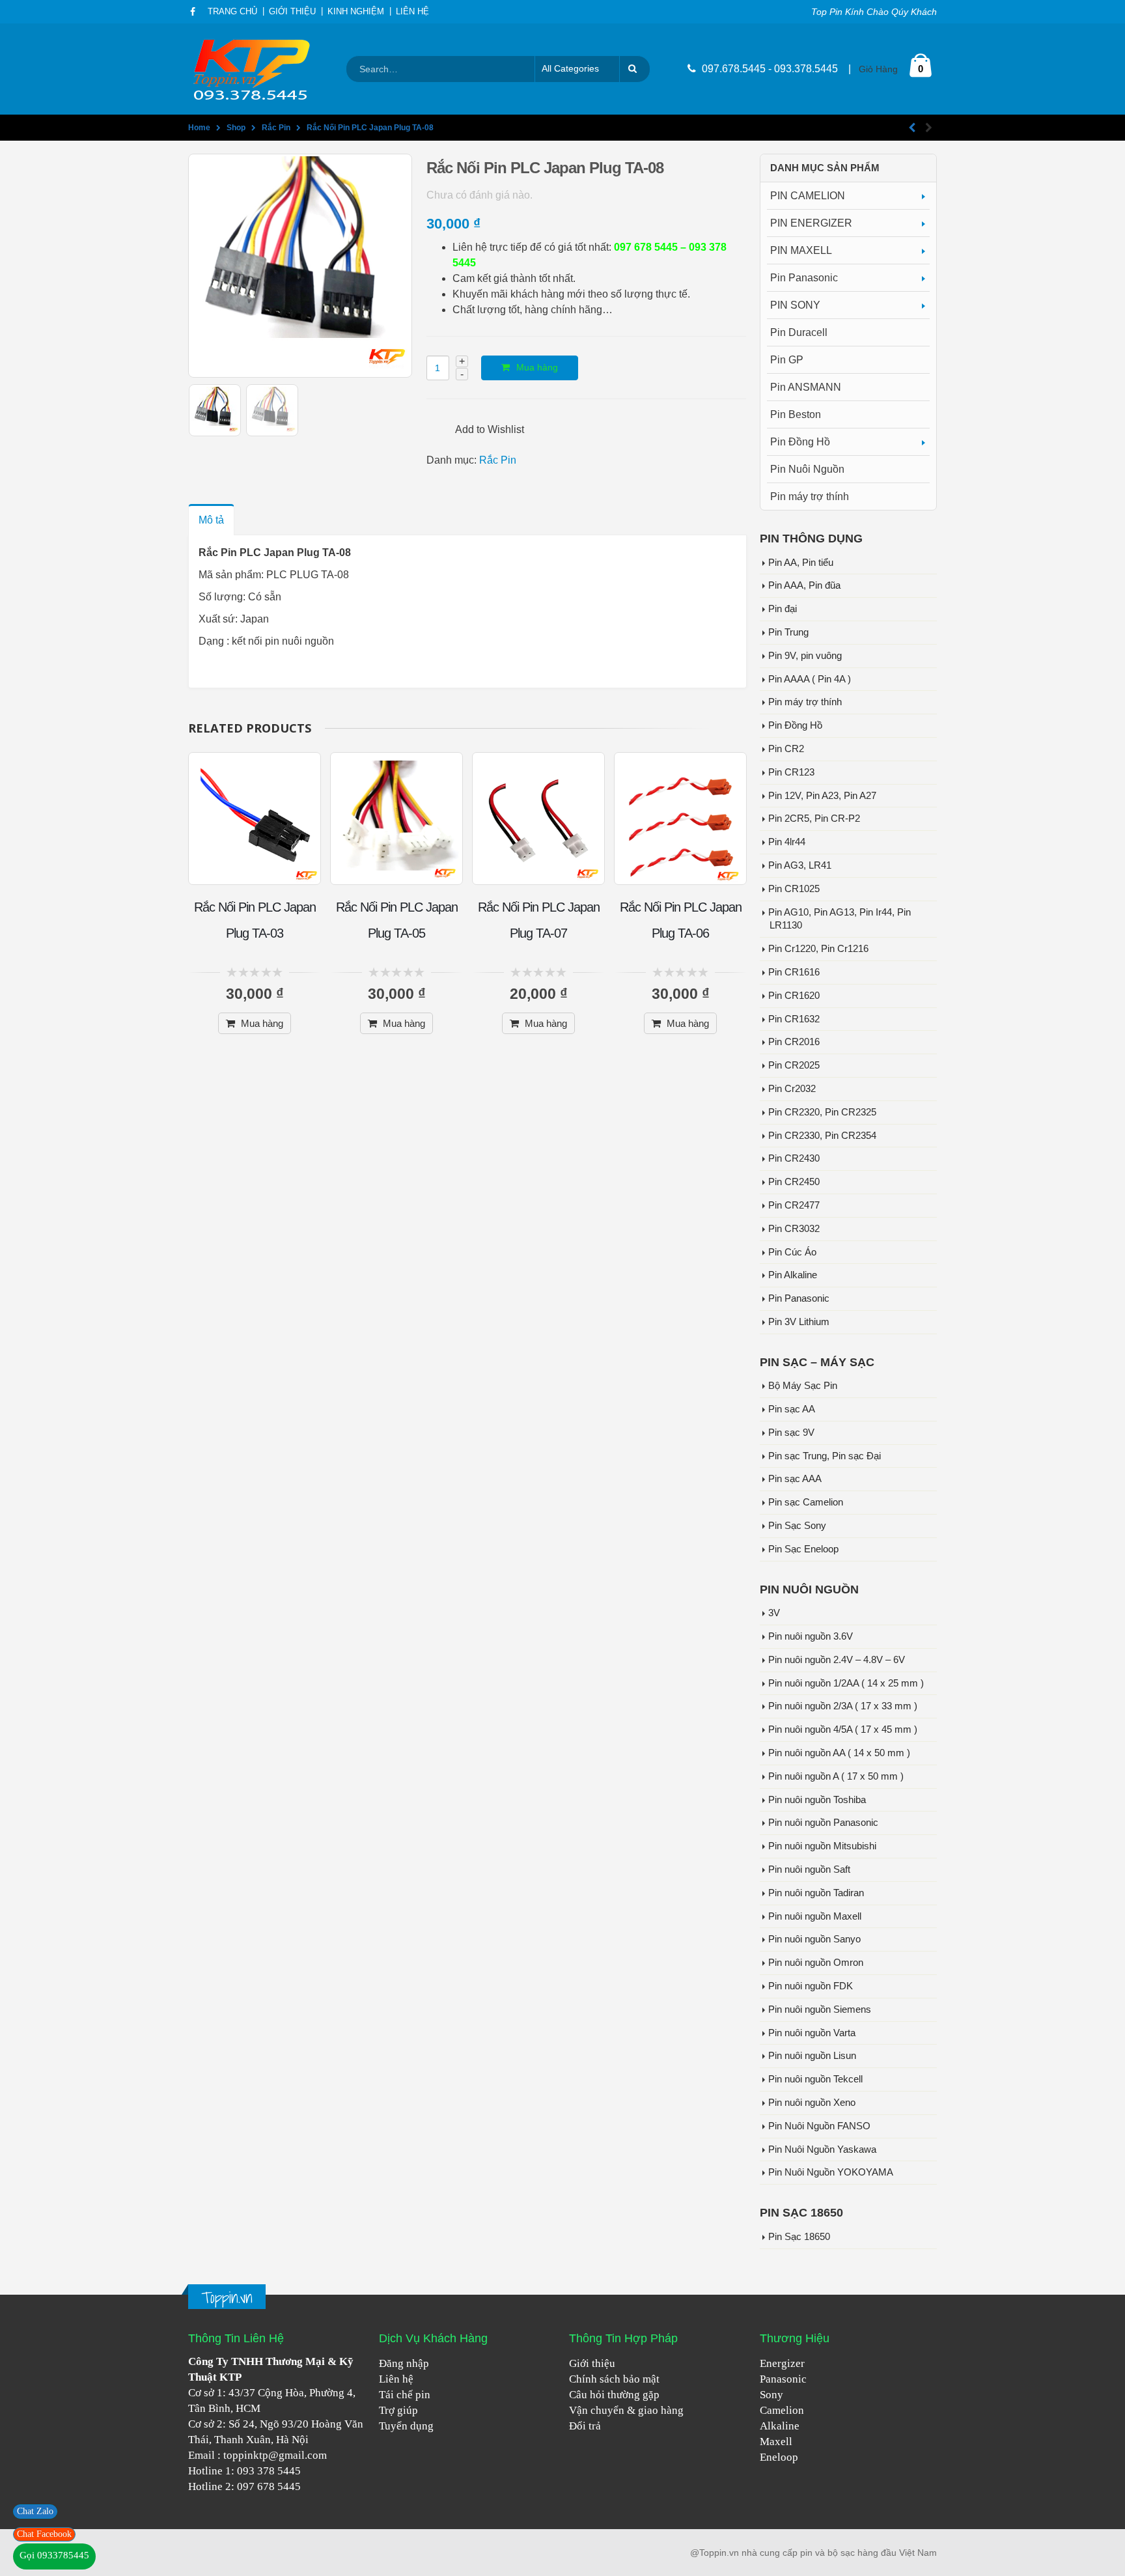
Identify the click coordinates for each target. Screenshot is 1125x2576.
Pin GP (787, 360)
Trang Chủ (232, 12)
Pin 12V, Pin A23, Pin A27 (822, 796)
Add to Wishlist (490, 429)
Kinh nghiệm (356, 12)
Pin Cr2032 (792, 1089)
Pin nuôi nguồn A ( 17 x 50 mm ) (836, 1776)
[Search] (635, 69)
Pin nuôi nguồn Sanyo (814, 1939)
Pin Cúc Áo (792, 1252)
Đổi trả (585, 2426)
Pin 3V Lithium (799, 1322)
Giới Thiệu (292, 12)
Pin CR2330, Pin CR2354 (822, 1136)
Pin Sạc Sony (797, 1526)
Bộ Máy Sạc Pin (803, 1386)
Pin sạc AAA (795, 1479)
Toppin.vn (227, 2298)
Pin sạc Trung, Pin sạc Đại (825, 1456)
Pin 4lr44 (787, 842)
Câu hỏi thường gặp (614, 2395)
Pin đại (783, 609)
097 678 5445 (269, 2486)
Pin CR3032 (794, 1229)
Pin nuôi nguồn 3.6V (811, 1636)
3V (774, 1613)
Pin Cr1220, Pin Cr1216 (818, 949)
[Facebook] (193, 12)
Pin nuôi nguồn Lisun (812, 2056)
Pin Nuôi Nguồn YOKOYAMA (831, 2172)
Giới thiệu (592, 2363)
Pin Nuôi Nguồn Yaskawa (822, 2149)
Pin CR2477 (794, 1205)
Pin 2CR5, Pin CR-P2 (814, 819)
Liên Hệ (412, 12)
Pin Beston (796, 414)
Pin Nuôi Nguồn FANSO (819, 2126)
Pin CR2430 (794, 1158)
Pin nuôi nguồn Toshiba (817, 1800)
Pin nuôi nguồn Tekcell (815, 2079)
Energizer (782, 2363)
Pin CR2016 (794, 1042)
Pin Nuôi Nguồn (807, 469)
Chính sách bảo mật (614, 2379)
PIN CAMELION (808, 196)
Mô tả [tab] (211, 520)
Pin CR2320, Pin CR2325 (822, 1112)
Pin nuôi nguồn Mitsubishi (822, 1846)
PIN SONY (795, 305)
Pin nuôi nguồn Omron (816, 1963)
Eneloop (779, 2457)
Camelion (782, 2410)
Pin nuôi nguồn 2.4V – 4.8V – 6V (837, 1660)
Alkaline (780, 2426)
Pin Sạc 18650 (799, 2237)
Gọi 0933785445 (54, 2555)
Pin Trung (788, 632)
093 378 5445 (269, 2471)
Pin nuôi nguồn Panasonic (823, 1823)
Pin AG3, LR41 (800, 865)
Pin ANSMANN (806, 387)
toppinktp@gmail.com (275, 2455)
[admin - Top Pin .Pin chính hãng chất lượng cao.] (253, 69)
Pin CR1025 (794, 889)
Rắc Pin (498, 460)
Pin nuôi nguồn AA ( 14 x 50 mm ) (839, 1753)
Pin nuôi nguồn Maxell (815, 1916)
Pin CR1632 (794, 1019)
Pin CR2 (786, 749)
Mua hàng (537, 367)
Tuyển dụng (406, 2426)
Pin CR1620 (794, 996)
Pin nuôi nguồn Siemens (820, 2009)
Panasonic (783, 2379)
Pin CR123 (791, 772)
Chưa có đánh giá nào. (479, 195)
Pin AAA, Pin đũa (804, 585)
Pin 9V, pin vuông (805, 656)
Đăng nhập (404, 2363)
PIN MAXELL (801, 250)
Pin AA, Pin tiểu (801, 563)
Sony (771, 2395)
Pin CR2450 (794, 1182)
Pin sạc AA (792, 1409)
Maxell (776, 2442)
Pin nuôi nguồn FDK (811, 1986)
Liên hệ (396, 2379)
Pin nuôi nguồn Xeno (812, 2103)
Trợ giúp (398, 2410)
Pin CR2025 (794, 1065)
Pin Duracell (799, 332)
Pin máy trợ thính (810, 497)
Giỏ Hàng (878, 69)
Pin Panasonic (804, 278)
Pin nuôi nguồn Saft (809, 1869)
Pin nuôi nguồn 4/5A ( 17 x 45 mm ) (843, 1729)
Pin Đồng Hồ (800, 442)
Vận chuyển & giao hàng (626, 2410)
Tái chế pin (405, 2395)
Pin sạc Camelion (806, 1502)
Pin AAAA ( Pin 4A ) (810, 679)
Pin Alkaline (793, 1275)
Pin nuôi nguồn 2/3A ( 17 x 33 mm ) (843, 1706)
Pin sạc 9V (791, 1433)
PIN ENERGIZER (811, 223)
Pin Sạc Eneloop (803, 1549)
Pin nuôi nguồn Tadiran (816, 1893)
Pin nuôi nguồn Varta (812, 2033)
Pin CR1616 (794, 972)
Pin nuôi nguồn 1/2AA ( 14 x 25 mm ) (846, 1683)
